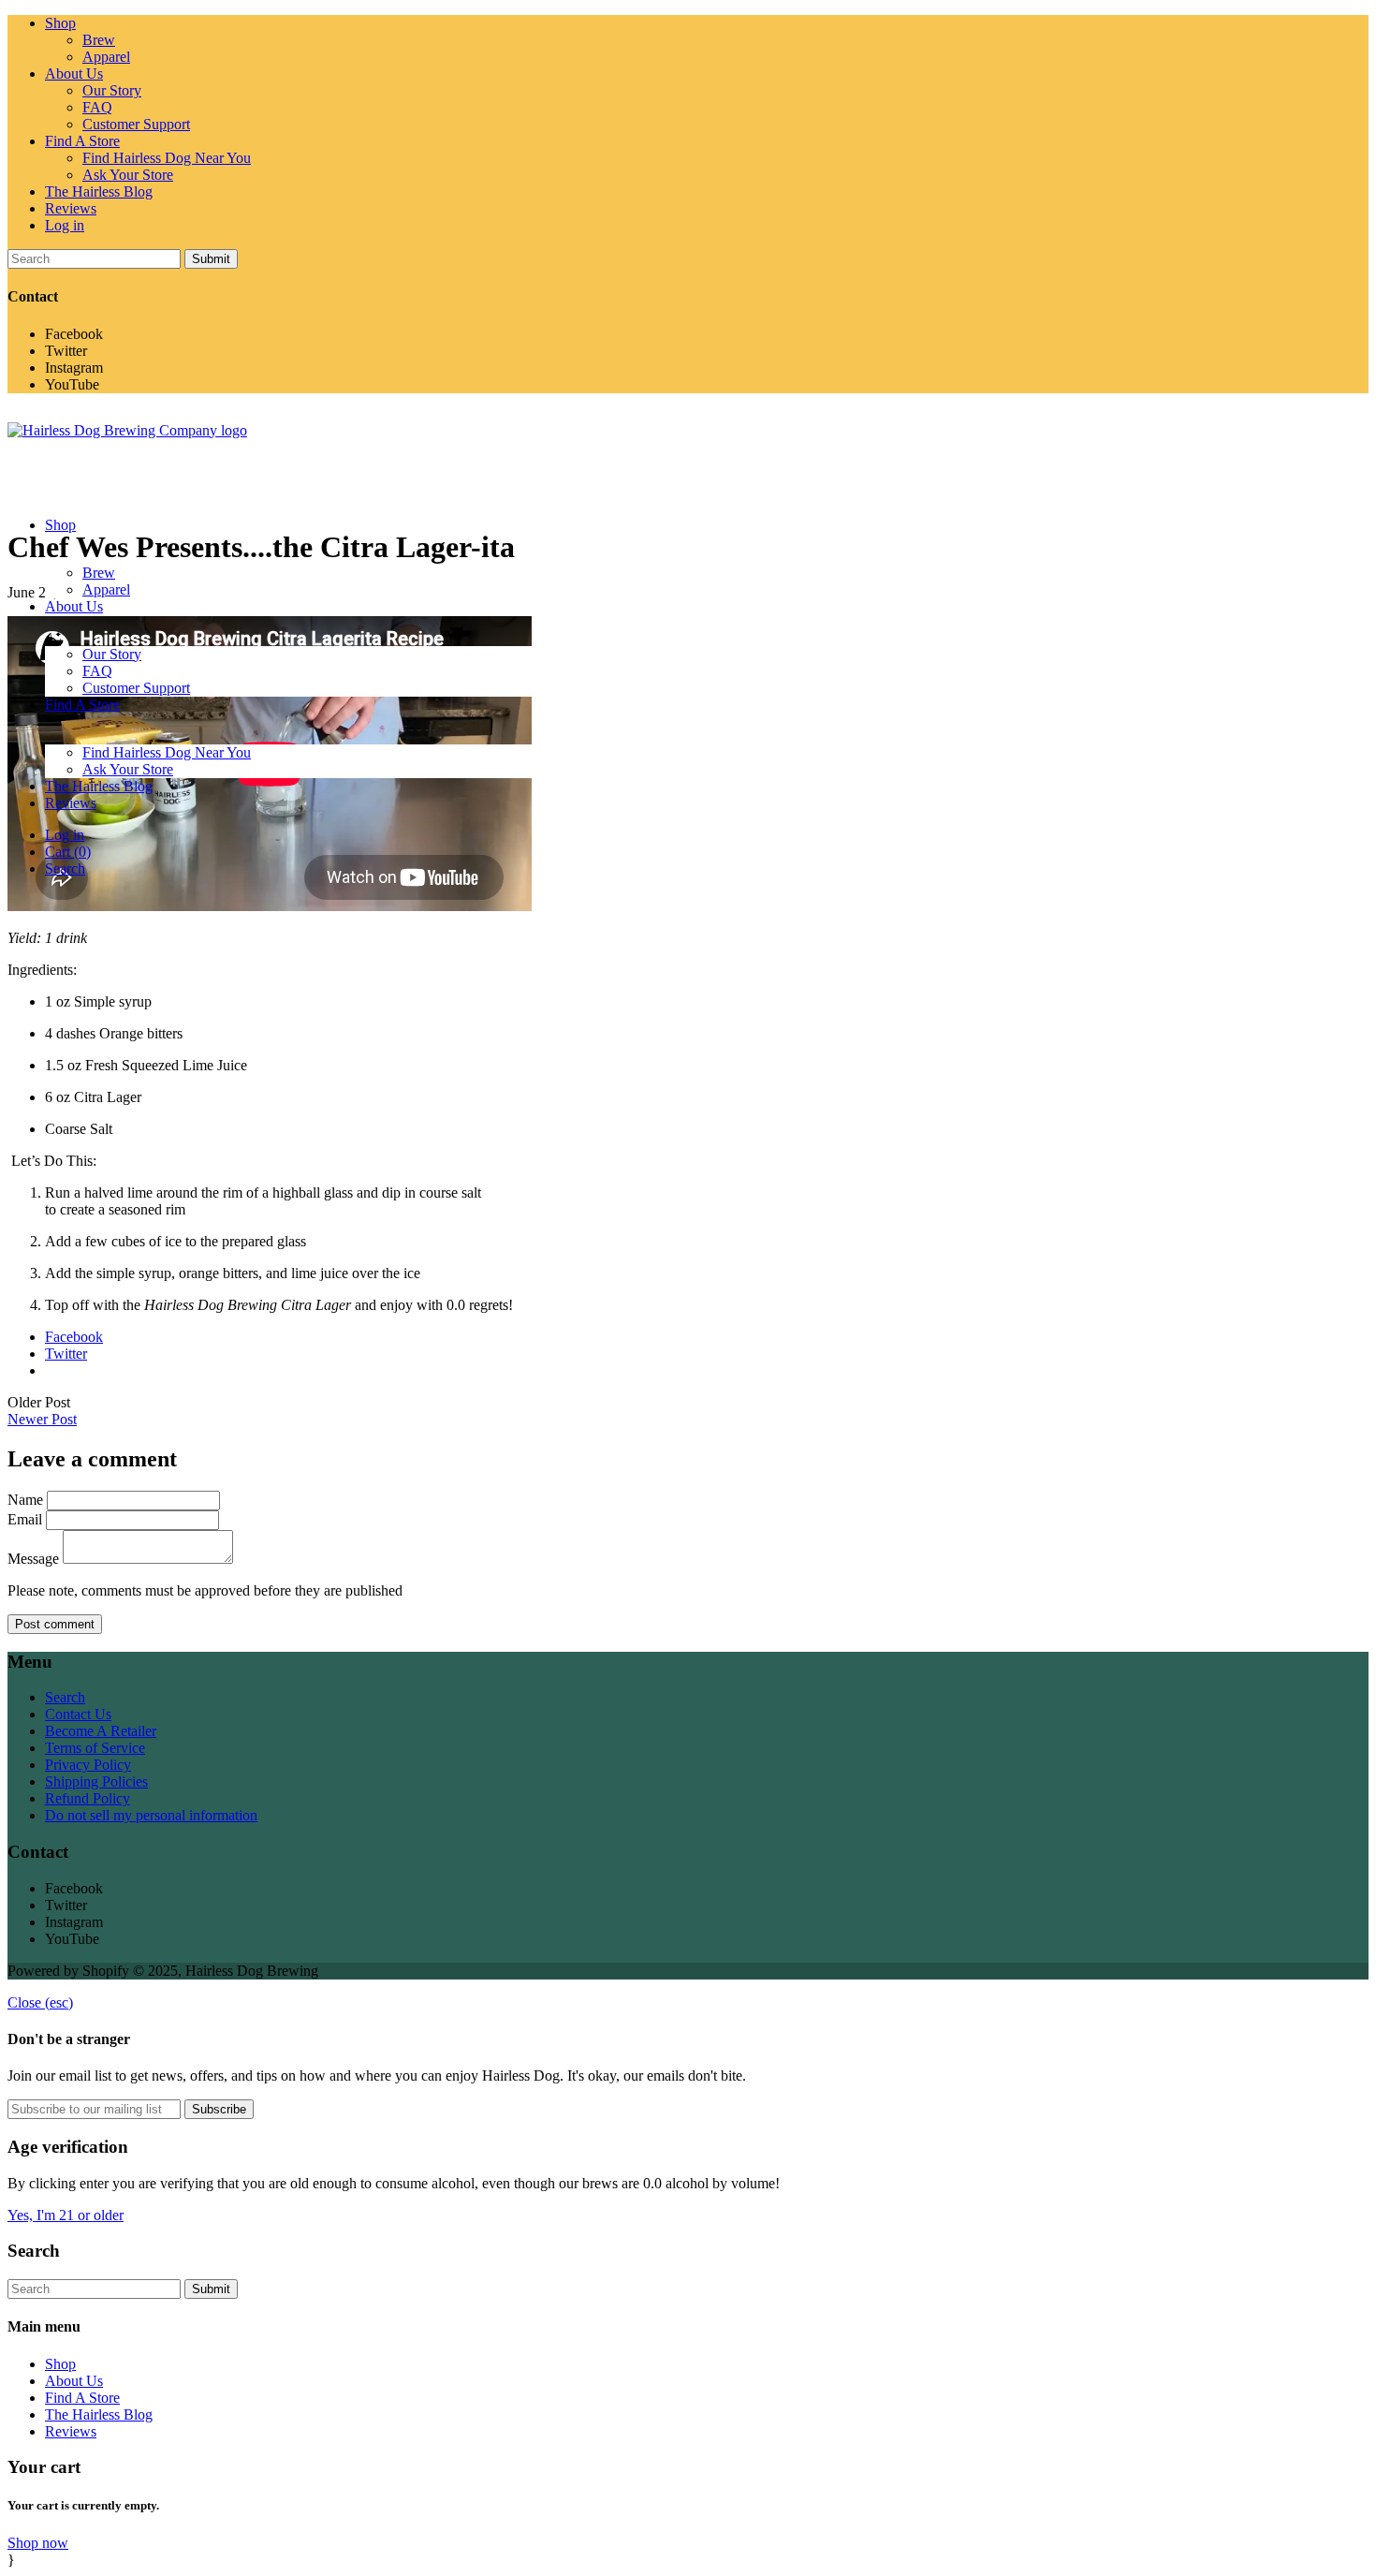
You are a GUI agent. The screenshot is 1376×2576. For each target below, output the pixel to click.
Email (25, 1519)
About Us (74, 74)
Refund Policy (88, 1798)
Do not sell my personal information (151, 1815)
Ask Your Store (128, 175)
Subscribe (219, 2109)
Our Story (112, 90)
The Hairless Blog (99, 191)
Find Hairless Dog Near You (167, 158)
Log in (65, 225)
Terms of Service (95, 1748)
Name (25, 1500)
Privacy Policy (88, 1765)
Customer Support (136, 124)
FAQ (97, 107)
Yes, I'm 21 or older (66, 2215)
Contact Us (78, 1714)
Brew (99, 40)
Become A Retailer (101, 1731)
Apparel (106, 57)
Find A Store (82, 141)
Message (33, 1559)
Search (65, 1697)
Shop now (38, 2543)
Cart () (68, 852)
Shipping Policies (96, 1781)
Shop (60, 23)
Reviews (71, 208)
